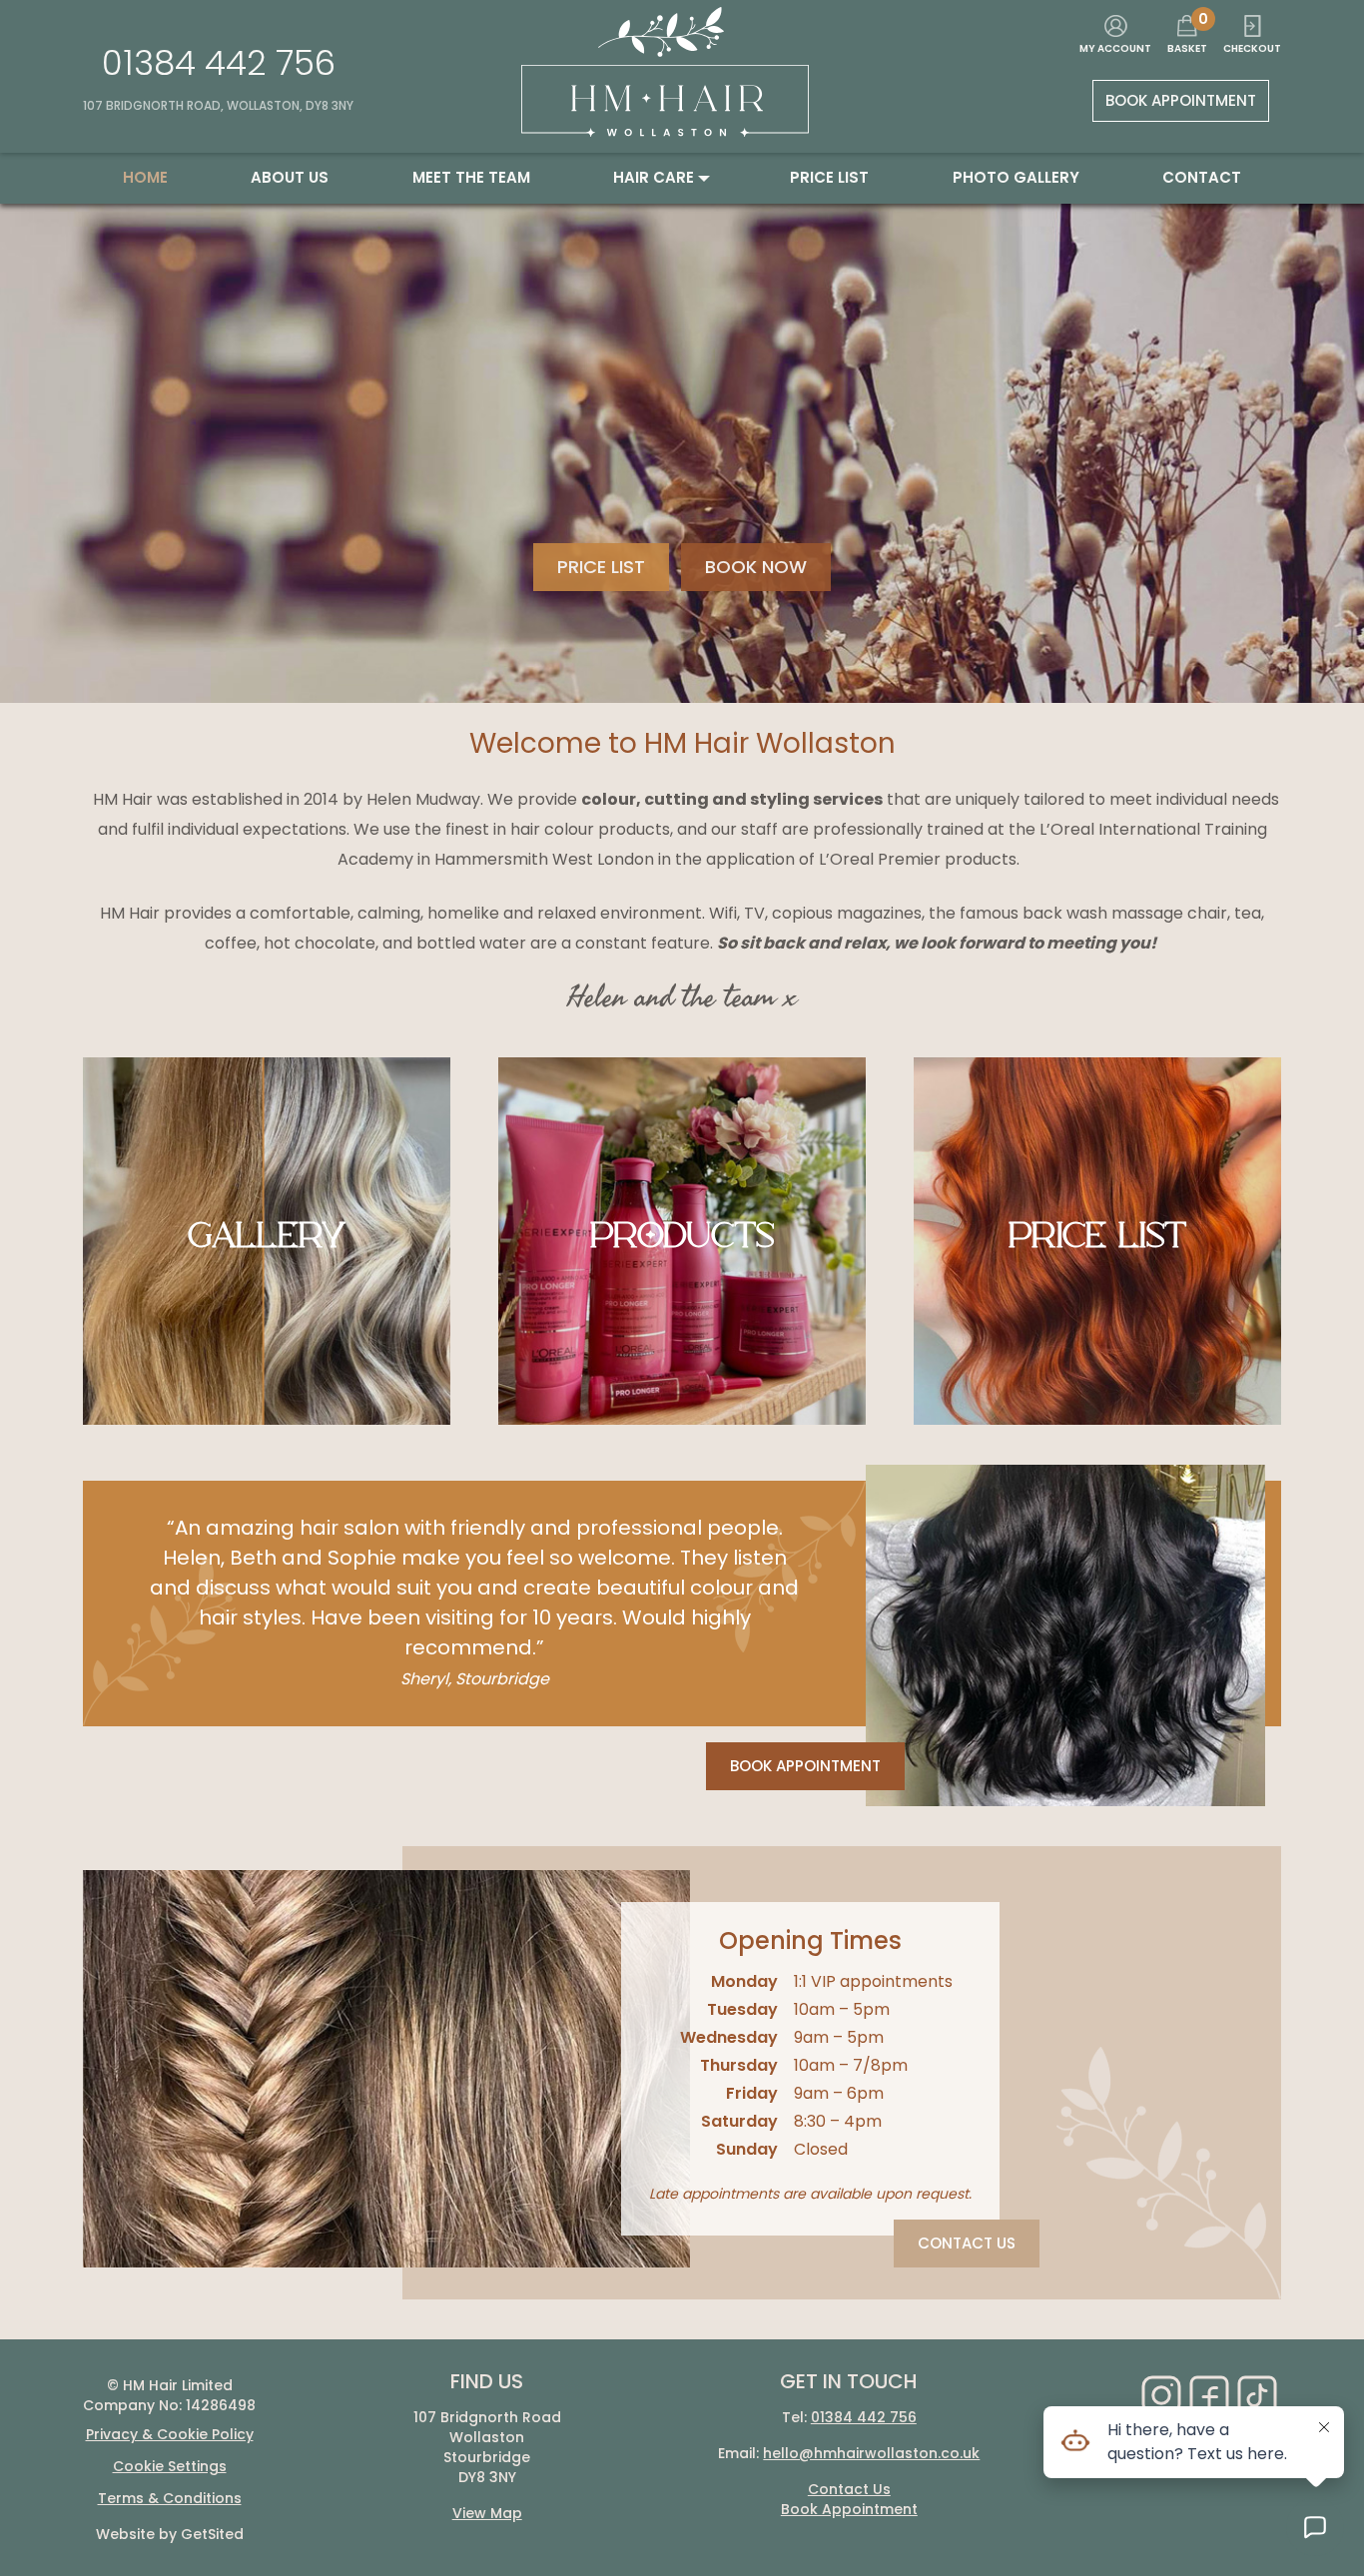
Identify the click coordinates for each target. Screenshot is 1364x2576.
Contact (1202, 177)
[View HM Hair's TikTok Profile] (1257, 2395)
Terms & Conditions (170, 2498)
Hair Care (654, 177)
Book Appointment (1181, 100)
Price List (601, 567)
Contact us (967, 2243)
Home (145, 177)
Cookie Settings (170, 2466)
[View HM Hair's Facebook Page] (1209, 2395)
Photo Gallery (1016, 177)
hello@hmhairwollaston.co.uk (871, 2453)
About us (290, 177)
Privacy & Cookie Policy (170, 2434)
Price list (829, 177)
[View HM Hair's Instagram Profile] (1161, 2395)
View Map (487, 2513)
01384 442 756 (219, 63)
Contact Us (849, 2489)
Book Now (756, 567)
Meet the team (471, 177)
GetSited (212, 2534)
